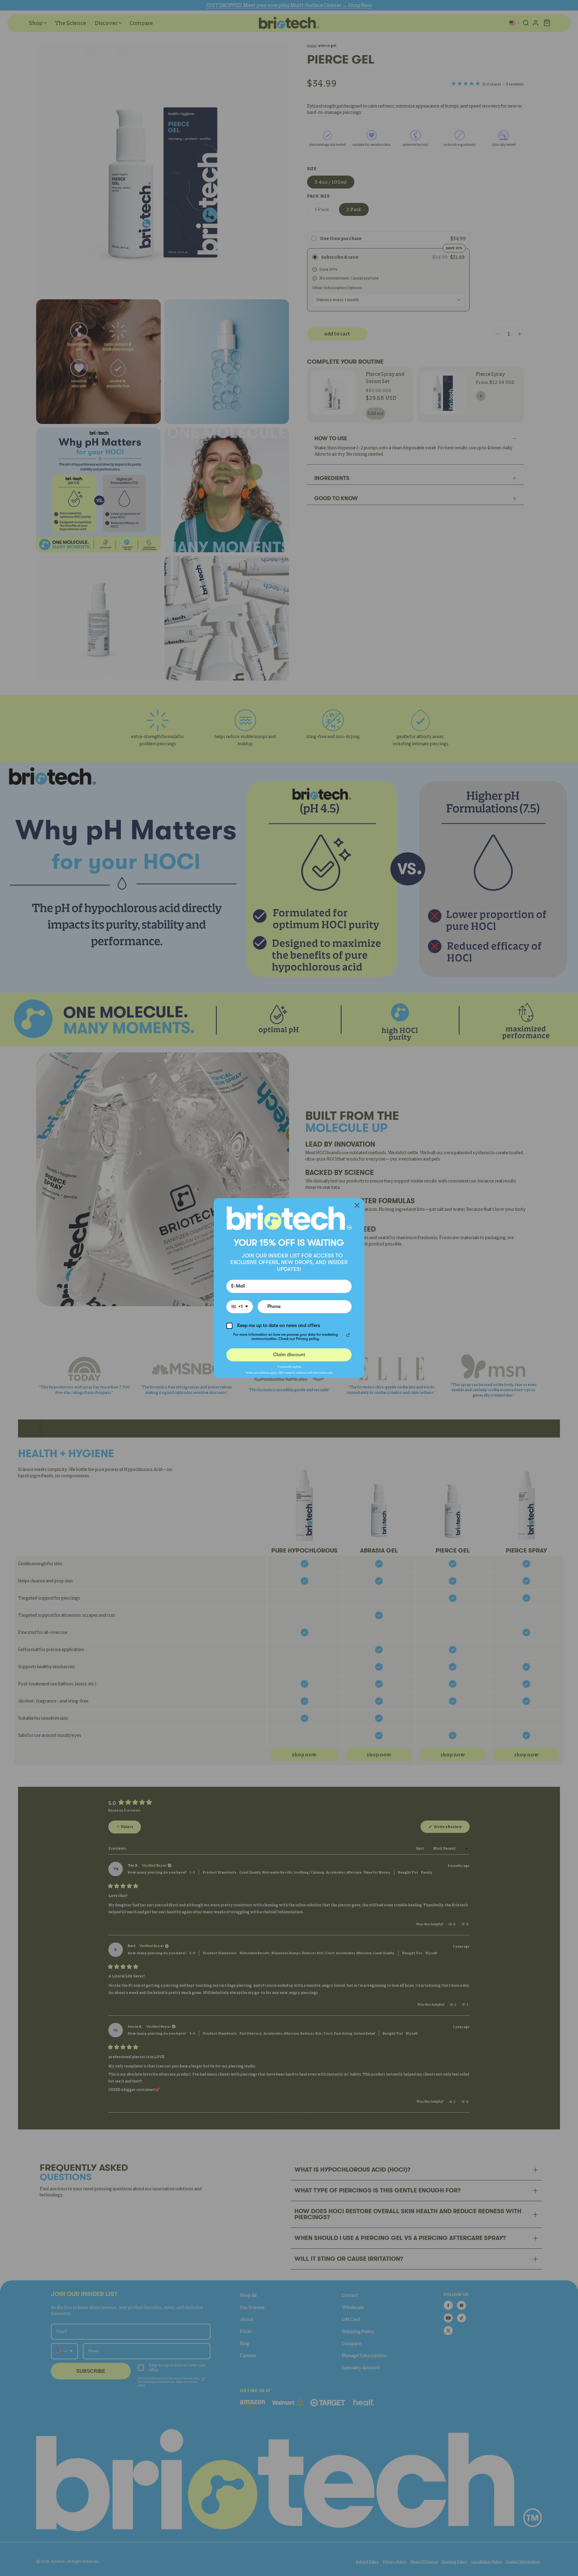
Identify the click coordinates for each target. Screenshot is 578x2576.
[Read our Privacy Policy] (348, 1335)
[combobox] (240, 1307)
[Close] (357, 1205)
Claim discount (289, 1355)
